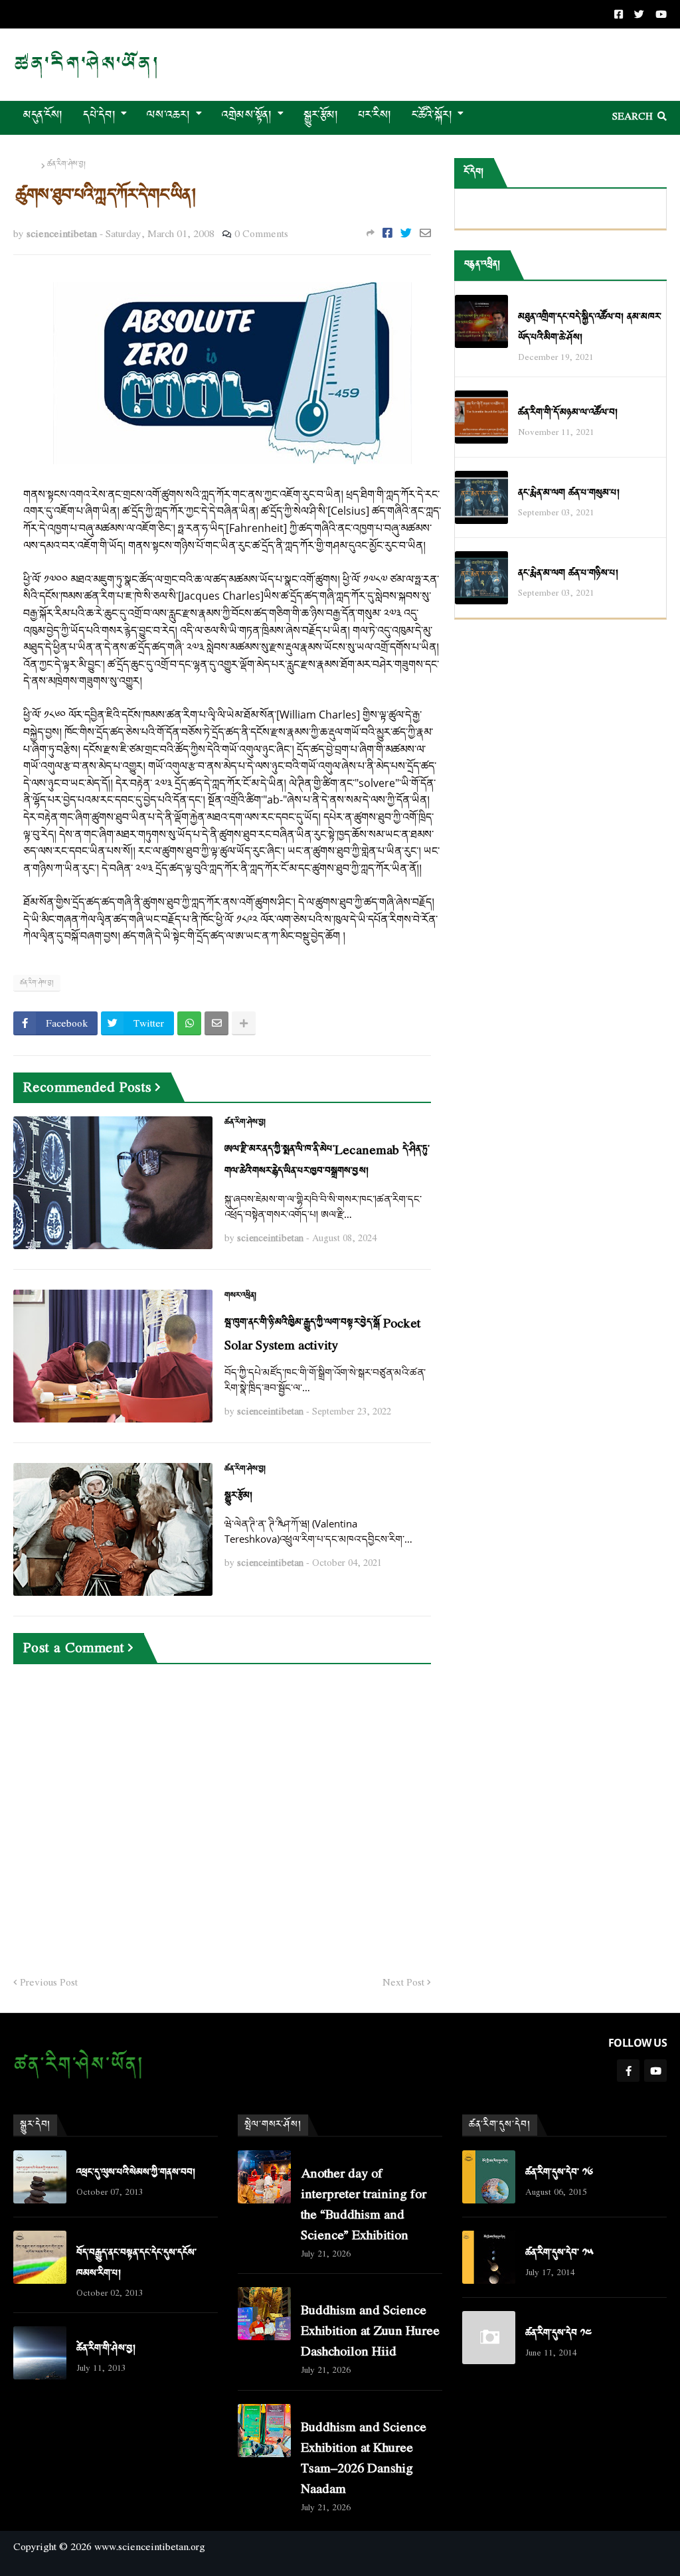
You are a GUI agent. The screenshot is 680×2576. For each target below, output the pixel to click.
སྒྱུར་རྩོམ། (238, 1496)
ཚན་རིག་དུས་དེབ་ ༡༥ (559, 2253)
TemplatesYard (25, 2568)
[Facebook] (387, 233)
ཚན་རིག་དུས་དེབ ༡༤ (558, 2333)
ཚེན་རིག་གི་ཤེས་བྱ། (106, 2349)
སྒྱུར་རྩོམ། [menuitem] (321, 115)
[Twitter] (406, 233)
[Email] (425, 233)
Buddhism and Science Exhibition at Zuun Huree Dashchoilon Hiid (370, 2330)
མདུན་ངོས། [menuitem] (43, 115)
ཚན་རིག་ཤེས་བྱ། (66, 165)
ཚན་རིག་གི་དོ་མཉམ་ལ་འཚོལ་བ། (568, 413)
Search (633, 116)
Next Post (403, 1982)
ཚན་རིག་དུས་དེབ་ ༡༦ (559, 2173)
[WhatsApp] (189, 1023)
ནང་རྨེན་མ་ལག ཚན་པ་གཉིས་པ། (568, 573)
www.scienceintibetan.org (150, 2546)
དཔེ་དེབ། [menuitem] (99, 115)
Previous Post (49, 1982)
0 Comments (261, 233)
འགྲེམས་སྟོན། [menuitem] (247, 115)
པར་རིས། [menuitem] (375, 115)
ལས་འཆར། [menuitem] (169, 115)
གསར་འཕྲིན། (240, 1296)
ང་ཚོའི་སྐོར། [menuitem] (432, 115)
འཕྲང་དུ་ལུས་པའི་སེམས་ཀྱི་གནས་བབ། (136, 2173)
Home (26, 165)
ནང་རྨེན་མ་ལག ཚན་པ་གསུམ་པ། (569, 493)
